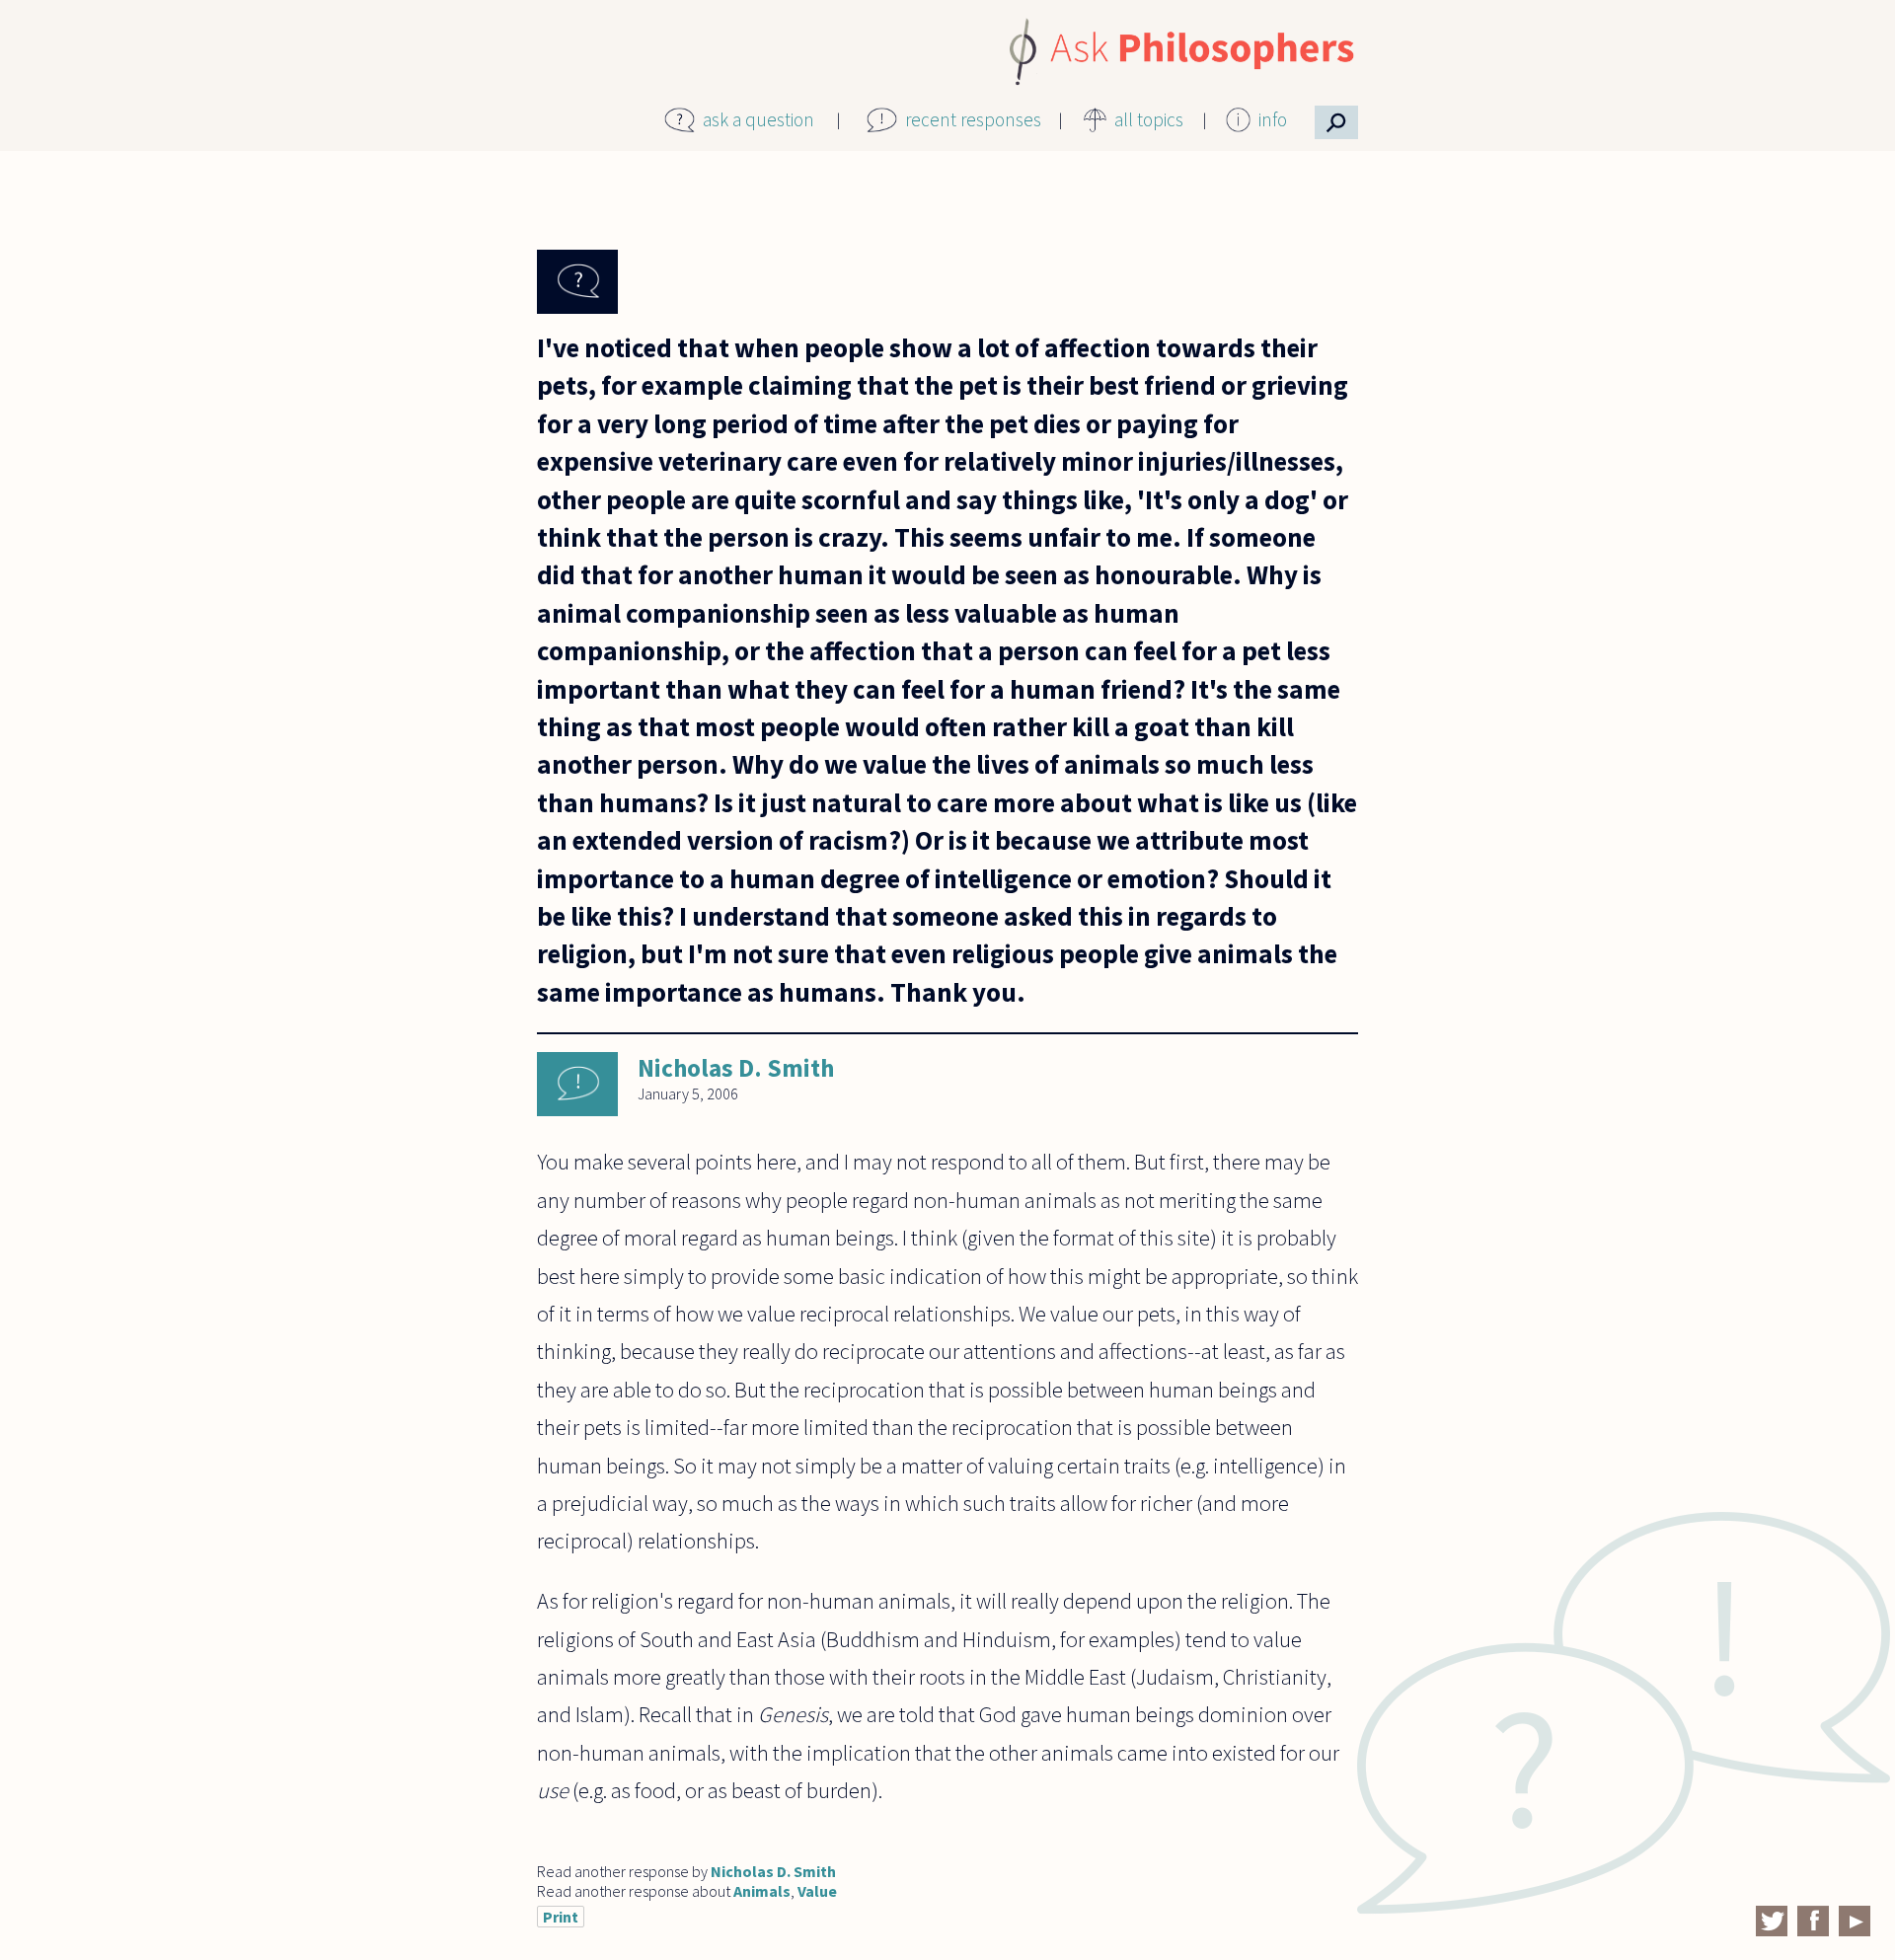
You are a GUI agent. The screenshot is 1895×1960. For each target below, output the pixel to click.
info (1273, 119)
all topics (1149, 119)
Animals (762, 1891)
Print (561, 1917)
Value (817, 1891)
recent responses (973, 119)
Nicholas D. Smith (736, 1068)
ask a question (758, 119)
